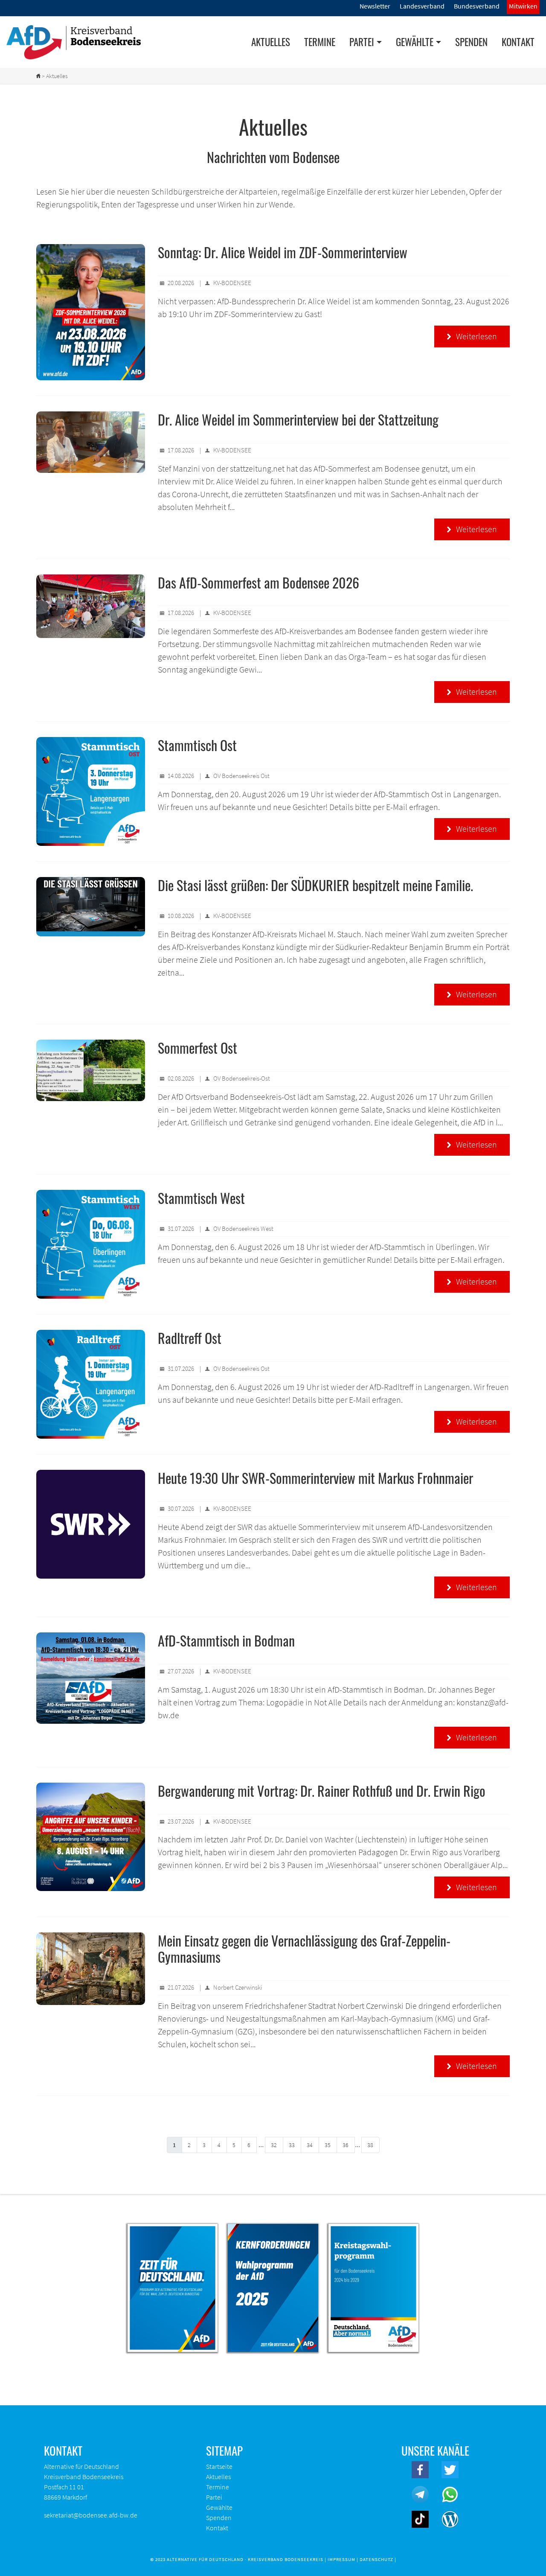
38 (370, 2145)
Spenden (471, 42)
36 (346, 2145)
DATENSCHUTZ (376, 2559)
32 (274, 2145)
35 (328, 2145)
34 (310, 2145)
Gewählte (219, 2507)
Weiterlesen (472, 336)
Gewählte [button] (415, 42)
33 (292, 2145)
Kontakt (518, 42)
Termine (320, 42)
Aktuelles (271, 42)
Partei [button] (362, 42)
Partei (214, 2497)
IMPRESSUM (341, 2559)
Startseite (219, 2466)
